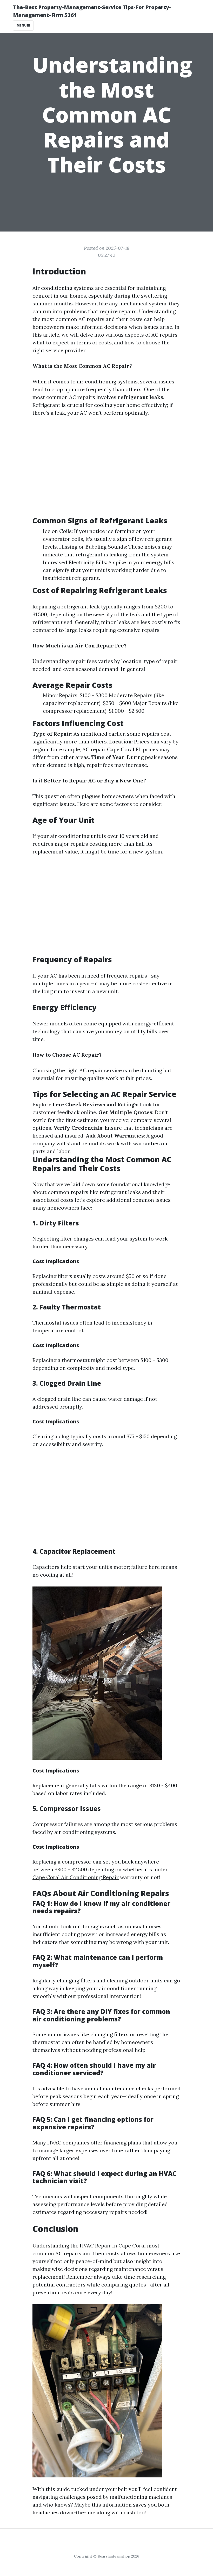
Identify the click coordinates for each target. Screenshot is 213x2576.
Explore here (48, 1104)
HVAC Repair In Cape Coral (113, 2246)
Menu (22, 25)
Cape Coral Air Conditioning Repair (76, 1877)
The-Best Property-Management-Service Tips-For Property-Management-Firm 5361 (92, 11)
